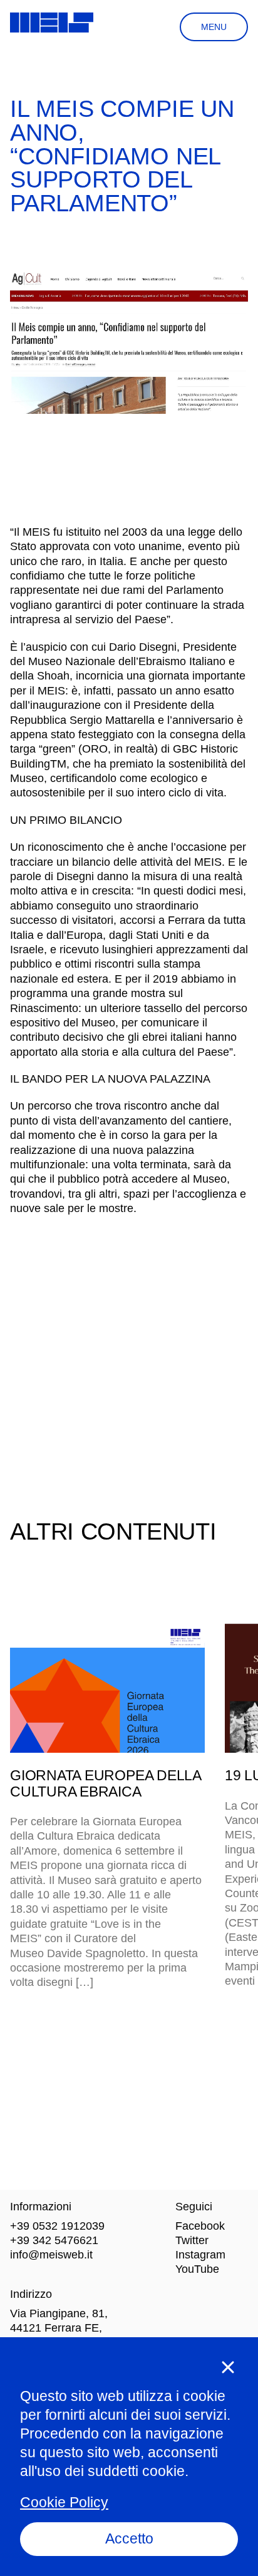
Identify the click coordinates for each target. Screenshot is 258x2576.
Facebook (200, 2226)
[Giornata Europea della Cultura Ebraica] (107, 1688)
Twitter (192, 2240)
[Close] (228, 2367)
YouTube (197, 2269)
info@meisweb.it (51, 2255)
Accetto (129, 2538)
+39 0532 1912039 (57, 2226)
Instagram (200, 2255)
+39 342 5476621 (54, 2240)
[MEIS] (52, 23)
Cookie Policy (64, 2502)
